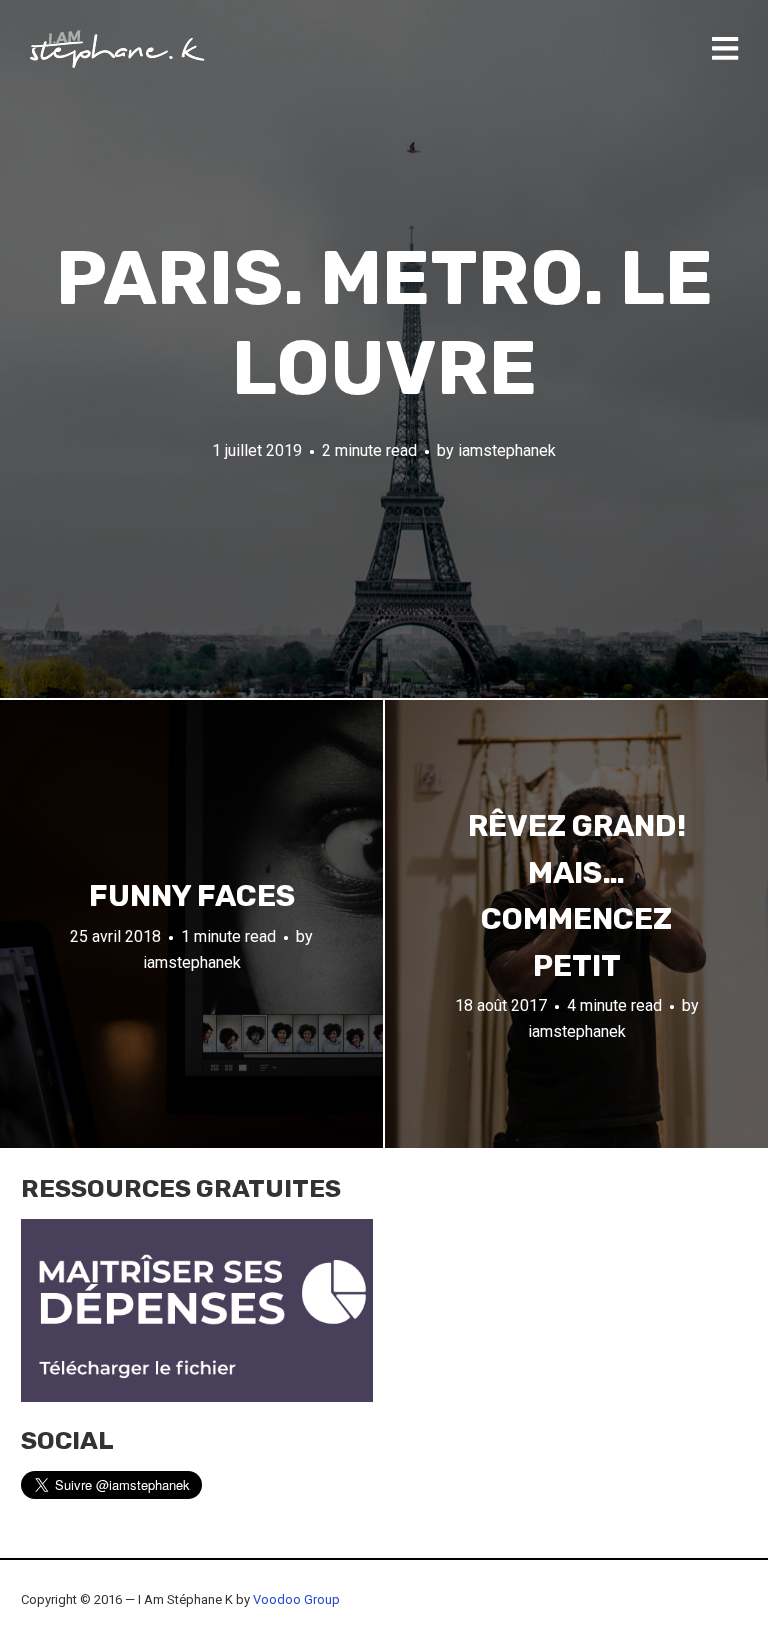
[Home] (117, 49)
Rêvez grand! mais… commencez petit (577, 896)
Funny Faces (192, 896)
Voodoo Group (296, 1599)
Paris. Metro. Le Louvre (384, 323)
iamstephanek (507, 450)
